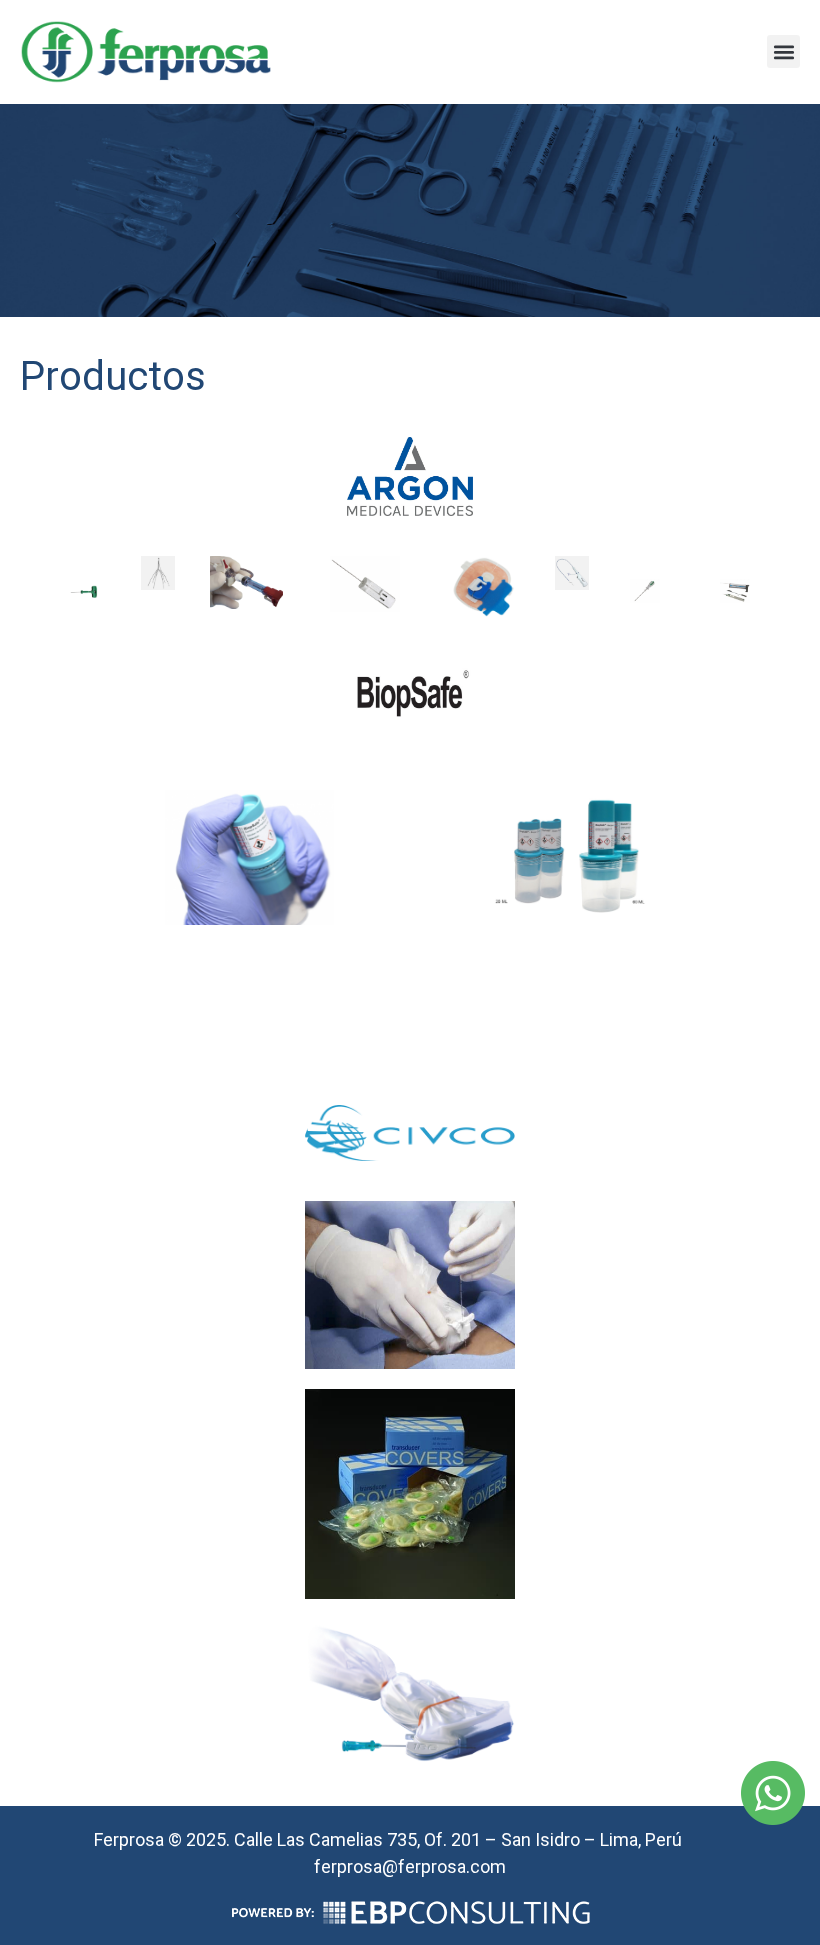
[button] (783, 51)
